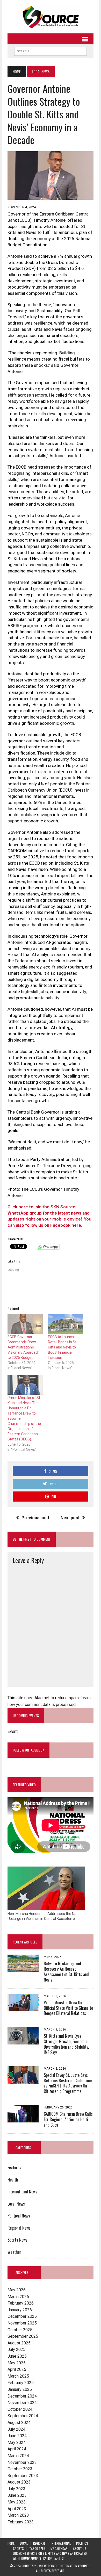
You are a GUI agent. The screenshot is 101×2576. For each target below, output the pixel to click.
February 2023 (21, 2522)
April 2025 (17, 2369)
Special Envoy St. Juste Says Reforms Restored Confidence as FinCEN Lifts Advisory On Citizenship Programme (68, 2083)
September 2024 (23, 2416)
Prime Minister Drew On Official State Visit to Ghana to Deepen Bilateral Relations (68, 2008)
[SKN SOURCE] (51, 17)
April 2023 (17, 2509)
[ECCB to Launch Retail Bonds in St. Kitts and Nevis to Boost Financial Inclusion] (66, 1324)
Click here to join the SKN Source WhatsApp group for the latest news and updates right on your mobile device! (49, 1213)
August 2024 (19, 2423)
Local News (16, 2204)
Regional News (19, 2228)
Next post (70, 1518)
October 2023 (20, 2469)
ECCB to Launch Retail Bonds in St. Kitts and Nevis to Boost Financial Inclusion (63, 1347)
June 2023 (17, 2495)
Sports (18, 2548)
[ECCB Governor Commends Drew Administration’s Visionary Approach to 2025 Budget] (25, 1324)
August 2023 (19, 2482)
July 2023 (16, 2489)
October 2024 (20, 2409)
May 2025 (17, 2363)
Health (13, 2180)
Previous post (35, 1518)
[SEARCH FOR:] (51, 51)
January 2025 (20, 2389)
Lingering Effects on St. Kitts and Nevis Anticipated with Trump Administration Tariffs (50, 2556)
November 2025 (22, 2323)
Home (11, 2543)
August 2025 (19, 2343)
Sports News (17, 2240)
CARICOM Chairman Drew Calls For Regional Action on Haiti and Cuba (68, 2119)
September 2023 (23, 2476)
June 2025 (17, 2356)
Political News (19, 2216)
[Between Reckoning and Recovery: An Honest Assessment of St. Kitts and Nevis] (23, 1969)
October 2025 (20, 2330)
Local (24, 2543)
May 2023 (17, 2502)
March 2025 (18, 2376)
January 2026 (20, 2310)
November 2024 (22, 2403)
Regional (39, 2543)
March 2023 (18, 2515)
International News (22, 2192)
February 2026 (21, 2303)
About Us (80, 2548)
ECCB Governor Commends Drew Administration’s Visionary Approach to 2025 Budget (23, 1347)
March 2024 (18, 2456)
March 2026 (18, 2297)
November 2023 (22, 2462)
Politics (82, 2543)
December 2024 (22, 2396)
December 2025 (22, 2316)
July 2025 (16, 2349)
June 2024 (17, 2436)
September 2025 (23, 2336)
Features (14, 2168)
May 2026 (17, 2290)
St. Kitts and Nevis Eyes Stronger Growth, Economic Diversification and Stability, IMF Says (66, 2044)
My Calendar (59, 2548)
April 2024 (17, 2449)
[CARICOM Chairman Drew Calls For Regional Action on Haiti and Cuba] (23, 2119)
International (61, 2543)
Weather (14, 2252)
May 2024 (17, 2442)
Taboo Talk (37, 2548)
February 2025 (21, 2383)
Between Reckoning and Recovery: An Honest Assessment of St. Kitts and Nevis (66, 1971)
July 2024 (16, 2429)
